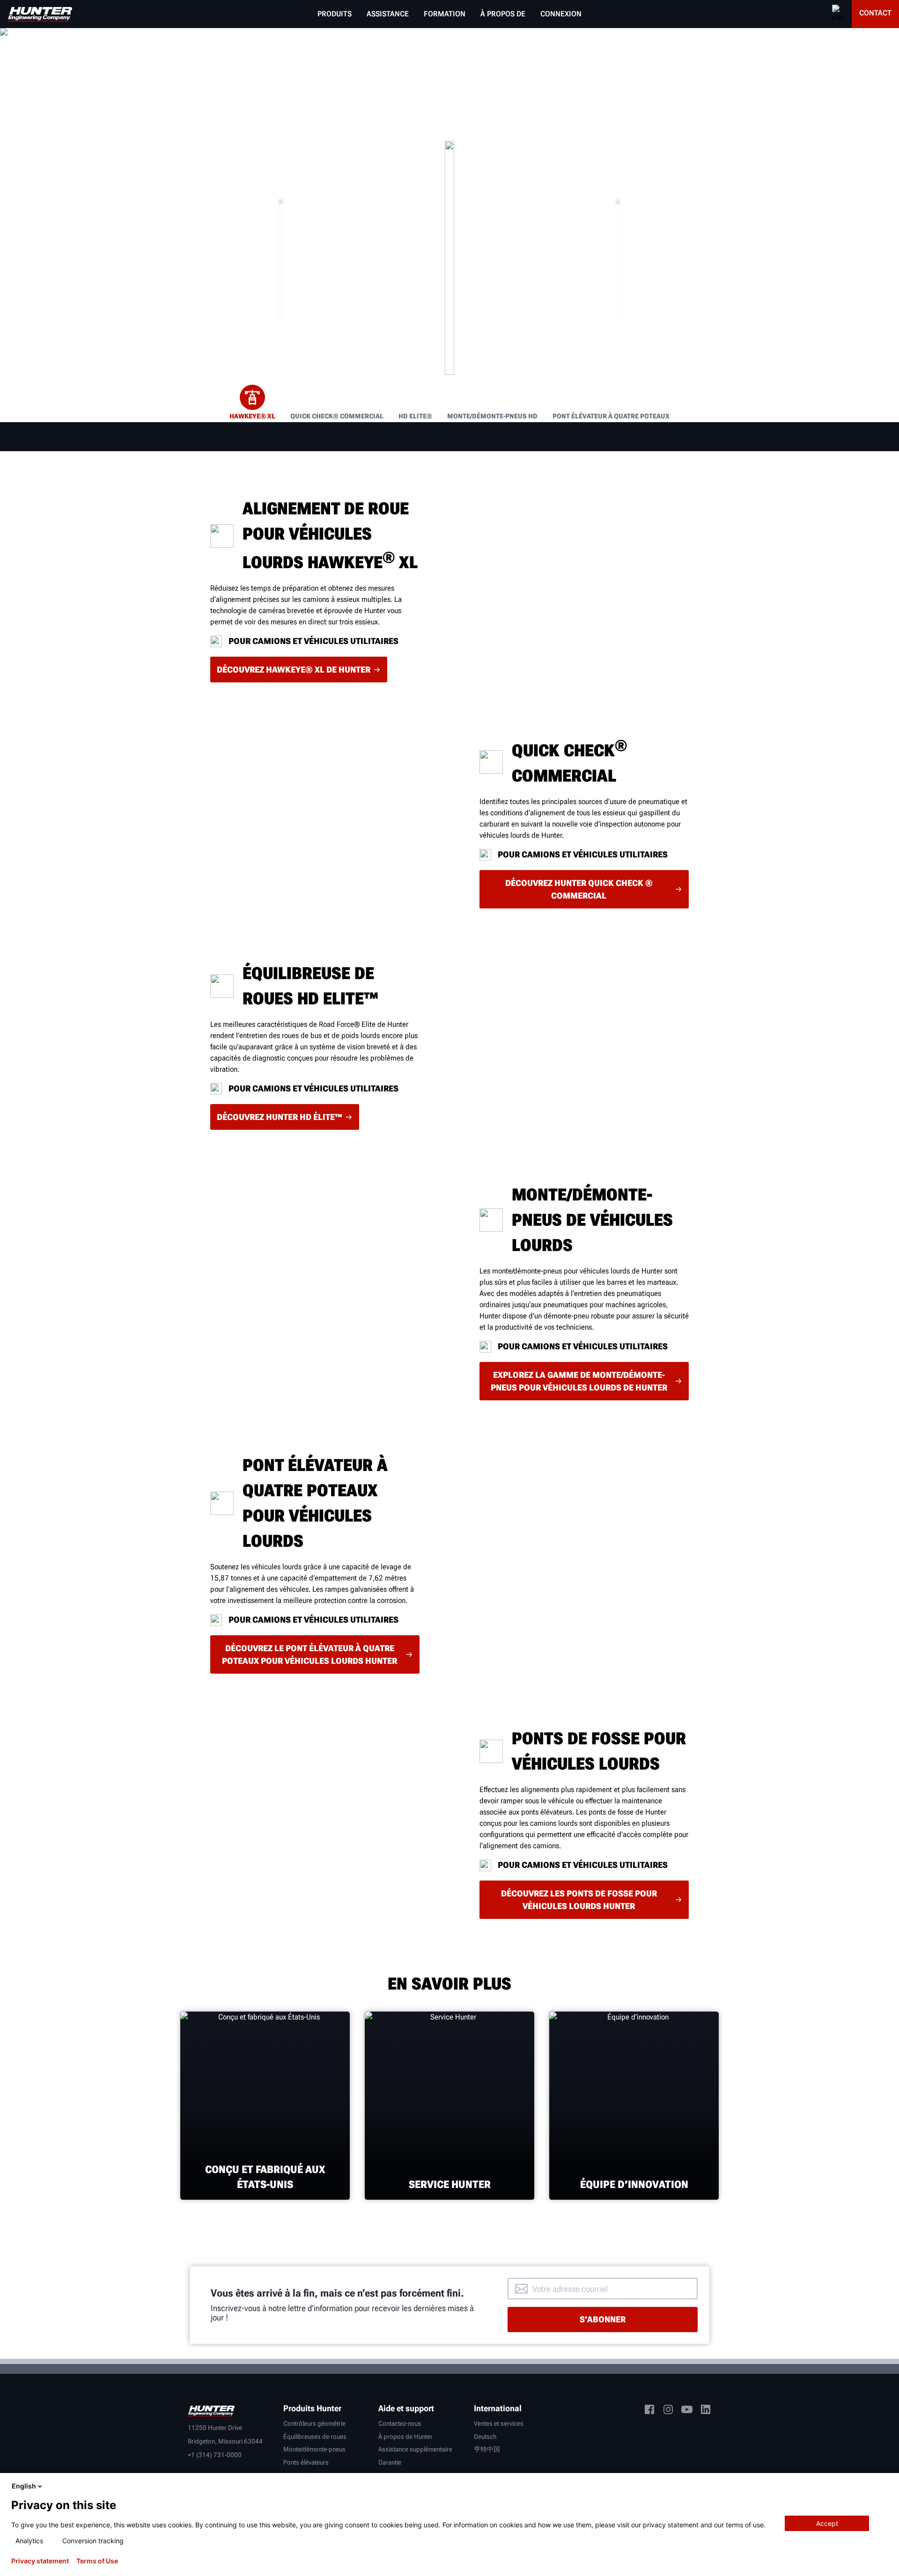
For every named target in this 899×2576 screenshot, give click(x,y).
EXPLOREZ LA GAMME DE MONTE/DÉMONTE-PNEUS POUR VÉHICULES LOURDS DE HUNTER (579, 1381)
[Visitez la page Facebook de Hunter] (649, 2411)
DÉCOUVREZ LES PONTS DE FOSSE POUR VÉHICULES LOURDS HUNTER (579, 1900)
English (24, 2486)
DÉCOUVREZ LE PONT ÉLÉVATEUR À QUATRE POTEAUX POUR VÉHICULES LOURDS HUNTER (309, 1654)
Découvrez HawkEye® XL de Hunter (294, 670)
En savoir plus (449, 258)
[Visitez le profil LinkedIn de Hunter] (706, 2411)
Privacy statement (40, 2561)
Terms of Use (97, 2561)
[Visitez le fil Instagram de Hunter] (668, 2411)
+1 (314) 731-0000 (215, 2455)
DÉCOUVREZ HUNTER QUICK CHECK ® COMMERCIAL (579, 889)
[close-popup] (884, 2486)
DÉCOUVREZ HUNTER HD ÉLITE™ (280, 1117)
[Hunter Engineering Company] (40, 14)
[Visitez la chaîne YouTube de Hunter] (687, 2411)
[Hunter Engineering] (211, 2410)
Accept (827, 2523)
